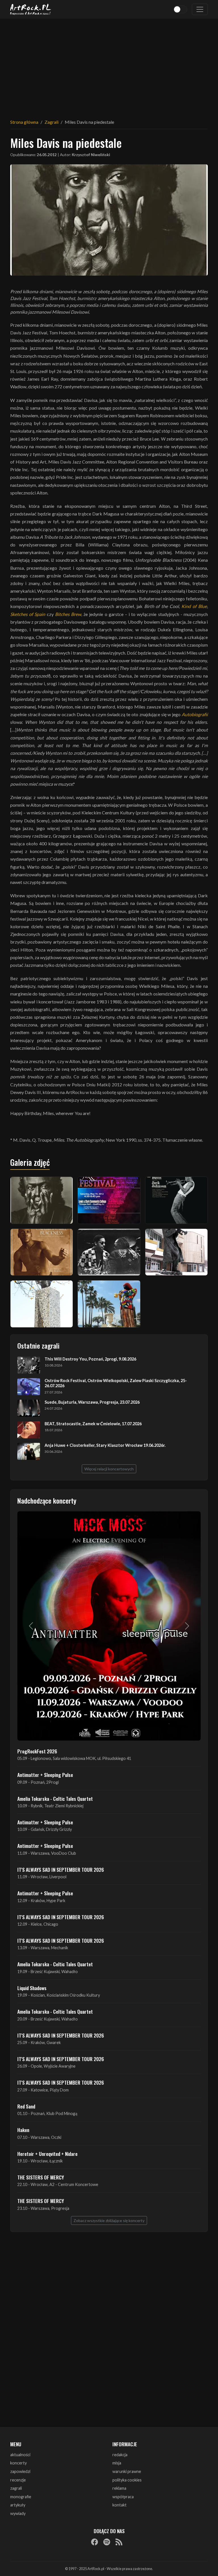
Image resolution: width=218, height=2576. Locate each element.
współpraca (123, 2497)
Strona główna (24, 122)
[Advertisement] (109, 65)
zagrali (16, 2488)
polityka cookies (127, 2480)
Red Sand (26, 2106)
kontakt (120, 2505)
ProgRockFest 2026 (37, 1751)
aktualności (20, 2455)
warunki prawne (127, 2471)
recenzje (18, 2480)
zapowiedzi (20, 2471)
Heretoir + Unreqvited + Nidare (47, 2154)
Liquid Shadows (32, 1988)
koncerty (18, 2463)
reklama (119, 2488)
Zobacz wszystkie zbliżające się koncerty (109, 2220)
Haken (23, 2130)
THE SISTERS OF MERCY (41, 2177)
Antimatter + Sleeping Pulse (45, 1775)
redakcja (120, 2455)
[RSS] (119, 2542)
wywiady (18, 2513)
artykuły (18, 2505)
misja (117, 2463)
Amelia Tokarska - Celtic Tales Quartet (55, 1799)
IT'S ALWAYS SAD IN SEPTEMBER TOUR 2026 (61, 1869)
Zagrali (52, 122)
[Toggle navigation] (200, 9)
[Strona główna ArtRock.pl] (31, 9)
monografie (21, 2497)
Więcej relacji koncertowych (109, 1469)
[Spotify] (107, 2542)
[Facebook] (95, 2542)
